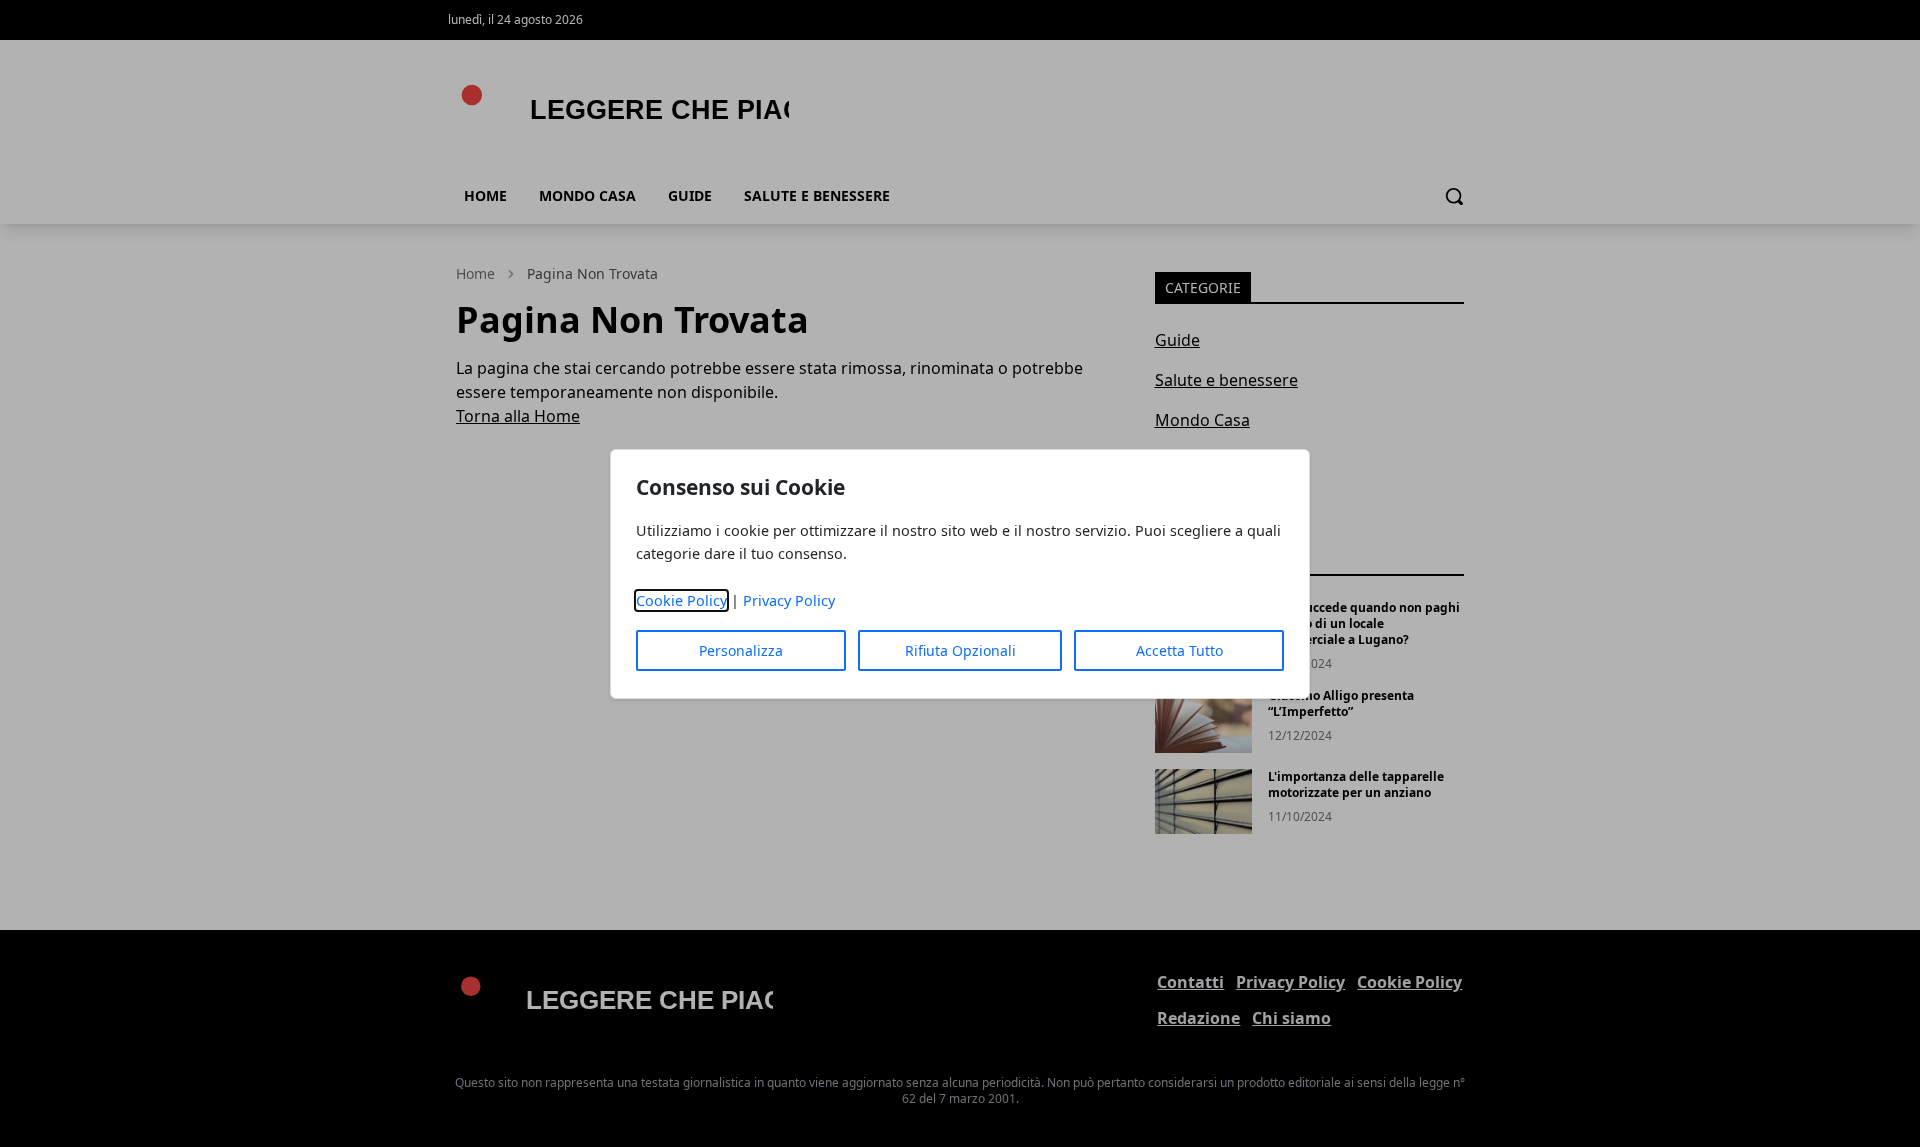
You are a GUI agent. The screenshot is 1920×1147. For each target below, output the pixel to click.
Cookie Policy (681, 600)
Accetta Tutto (1179, 650)
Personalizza (741, 650)
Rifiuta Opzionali (960, 650)
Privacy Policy (789, 600)
